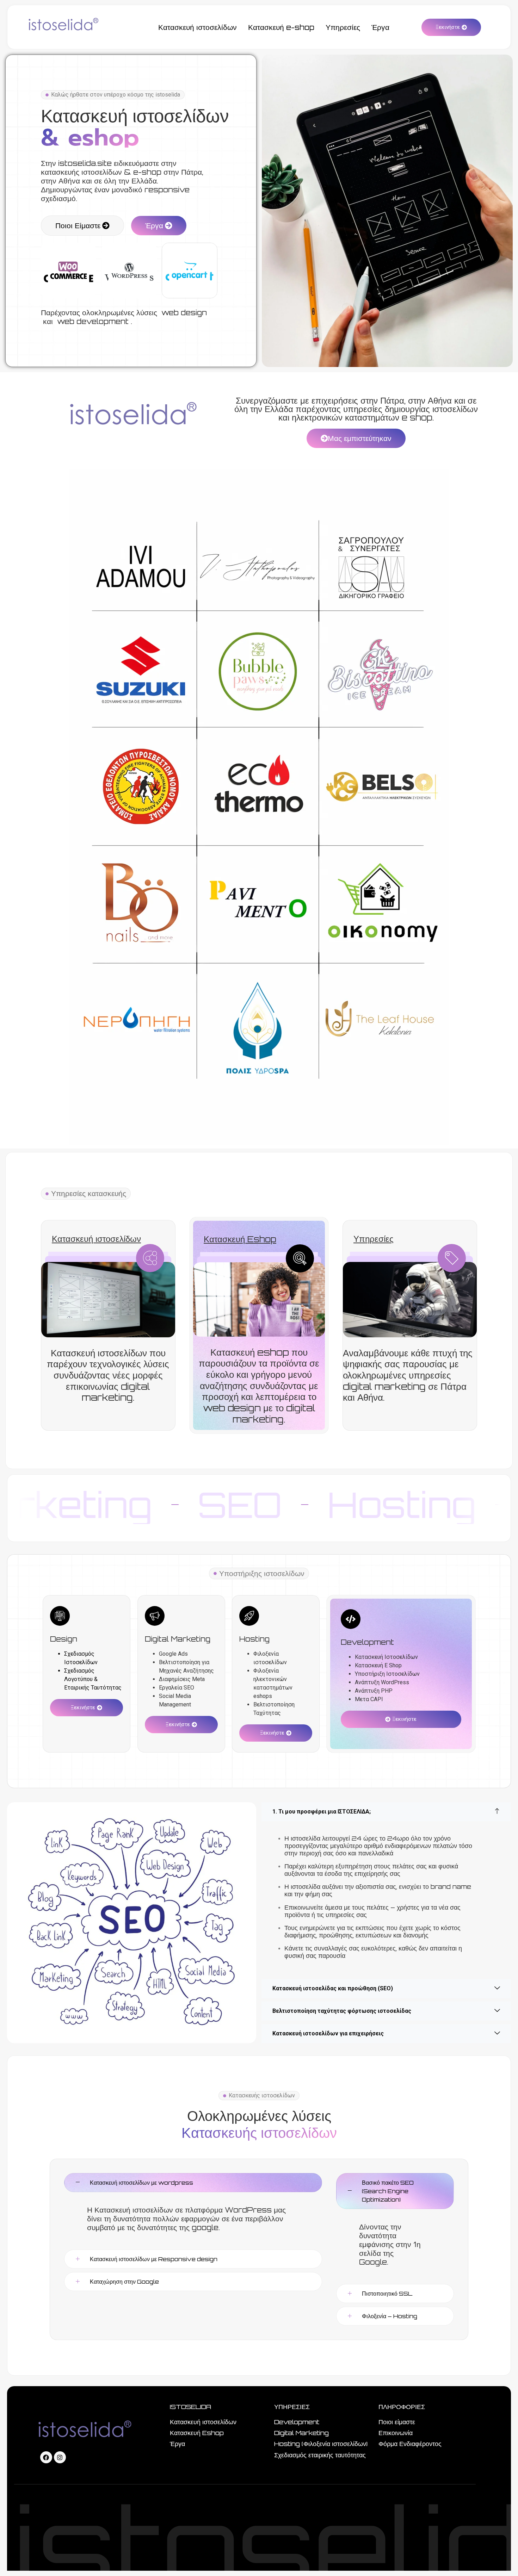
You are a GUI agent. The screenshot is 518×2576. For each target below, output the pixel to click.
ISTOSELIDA (190, 2407)
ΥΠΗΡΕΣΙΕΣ (292, 2407)
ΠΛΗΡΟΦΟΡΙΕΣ (402, 2407)
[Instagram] (60, 2457)
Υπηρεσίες (374, 1239)
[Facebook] (46, 2457)
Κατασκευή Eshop (240, 1239)
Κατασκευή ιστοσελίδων (96, 1239)
